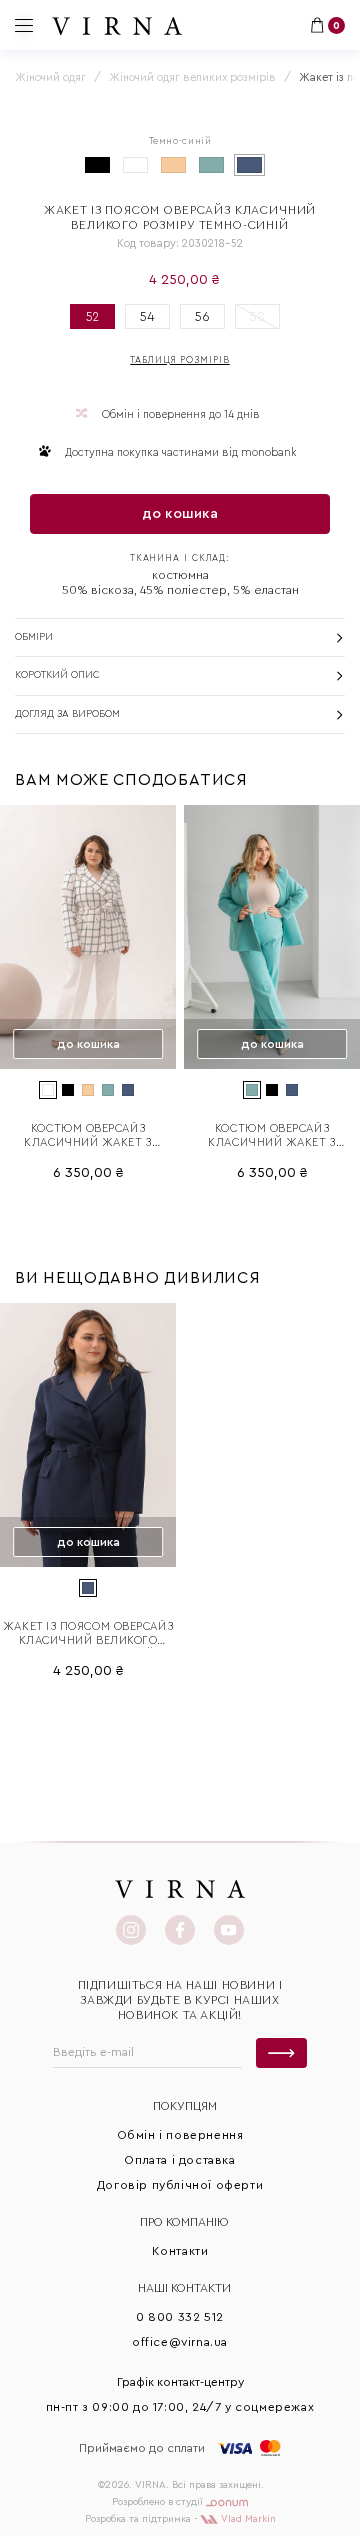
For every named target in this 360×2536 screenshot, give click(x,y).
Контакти (180, 2251)
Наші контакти (184, 2288)
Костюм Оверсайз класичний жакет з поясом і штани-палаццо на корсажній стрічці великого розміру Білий (88, 1136)
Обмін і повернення (180, 2135)
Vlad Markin (247, 2519)
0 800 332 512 (180, 2317)
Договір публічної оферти (180, 2185)
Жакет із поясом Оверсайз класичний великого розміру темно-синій (88, 1634)
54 (147, 316)
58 (257, 316)
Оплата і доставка (179, 2160)
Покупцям (185, 2106)
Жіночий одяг (50, 77)
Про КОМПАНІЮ (184, 2222)
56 (202, 316)
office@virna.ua (180, 2342)
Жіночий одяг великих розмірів (192, 77)
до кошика (180, 514)
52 (92, 316)
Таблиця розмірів (179, 360)
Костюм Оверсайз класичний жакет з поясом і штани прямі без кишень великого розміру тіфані (272, 1136)
